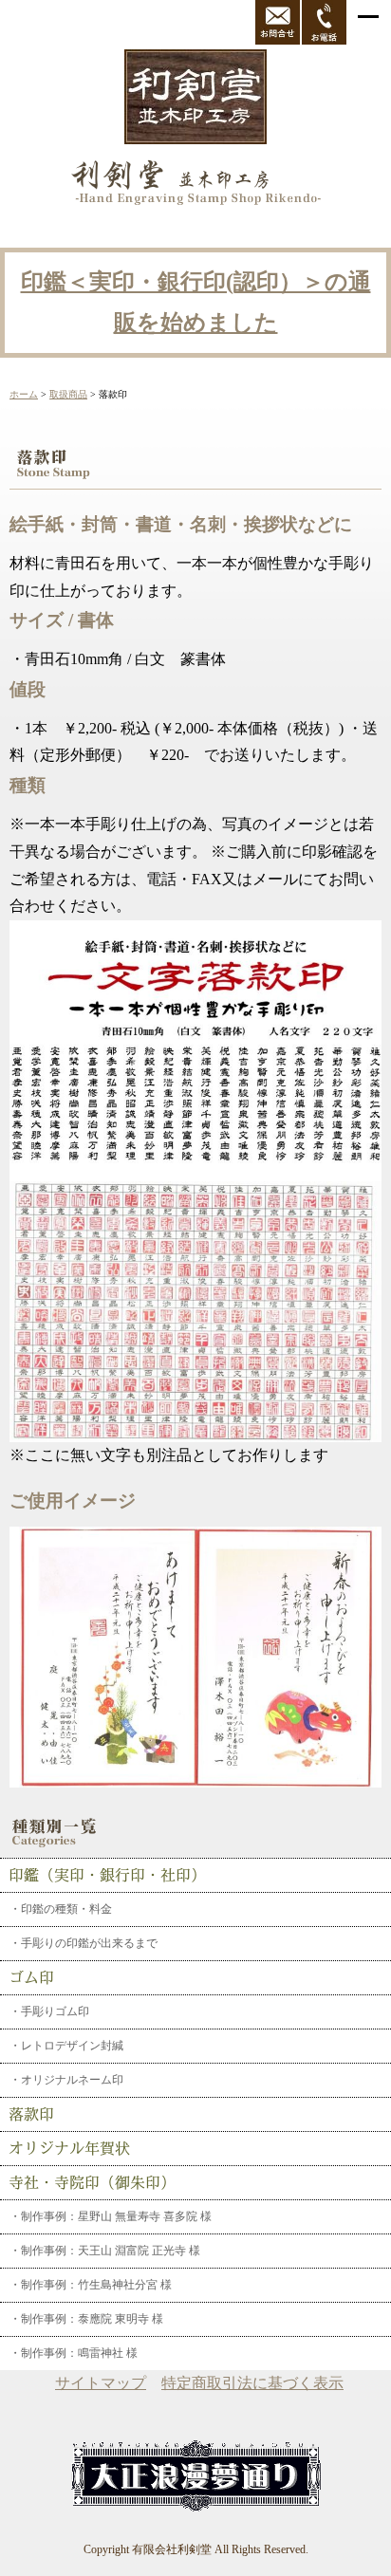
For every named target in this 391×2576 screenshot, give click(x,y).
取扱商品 (68, 394)
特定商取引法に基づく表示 (252, 2383)
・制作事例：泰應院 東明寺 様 (86, 2319)
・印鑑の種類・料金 (61, 1909)
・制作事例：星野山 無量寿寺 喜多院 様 (111, 2216)
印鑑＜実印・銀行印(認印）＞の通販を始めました (196, 302)
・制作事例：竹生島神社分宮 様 (91, 2285)
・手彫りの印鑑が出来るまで (84, 1943)
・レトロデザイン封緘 (66, 2046)
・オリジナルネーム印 (66, 2080)
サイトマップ (101, 2383)
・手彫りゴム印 (49, 2011)
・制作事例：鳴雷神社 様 (74, 2353)
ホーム (24, 394)
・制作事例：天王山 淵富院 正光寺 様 (105, 2251)
